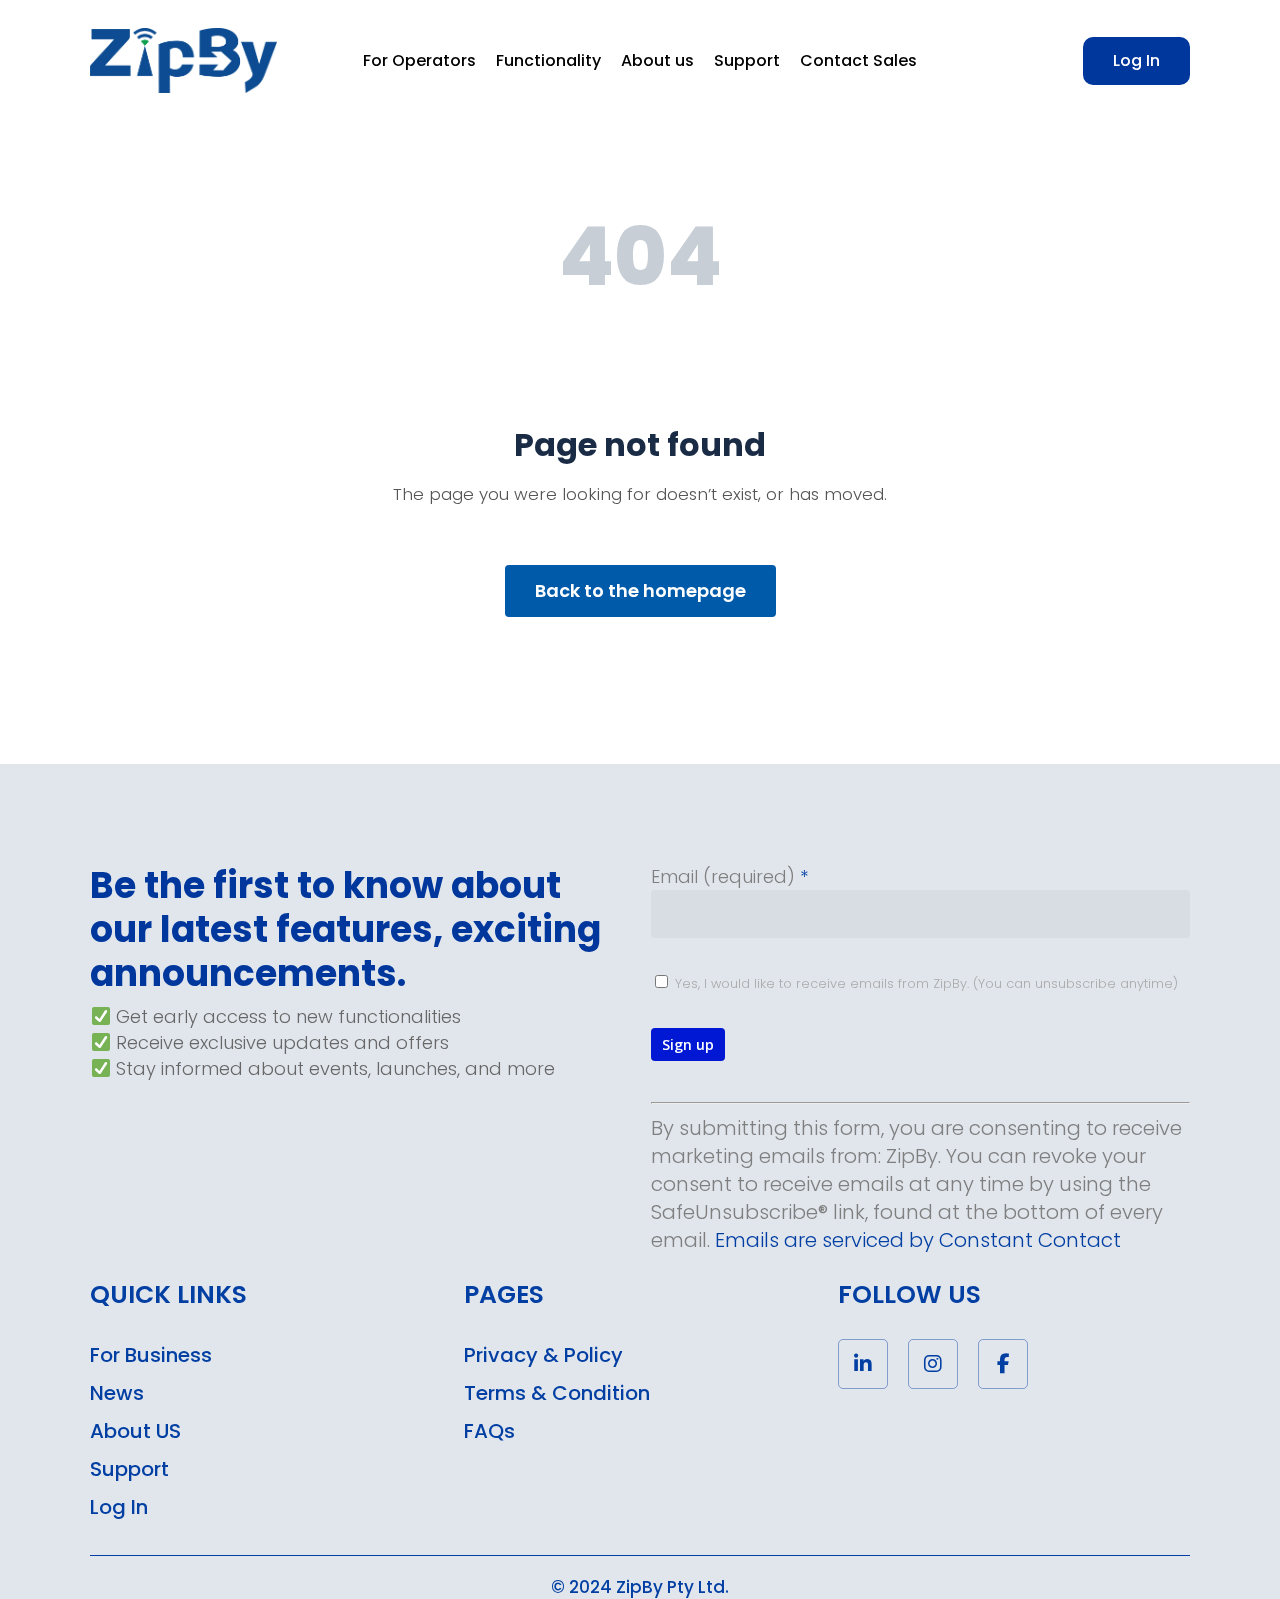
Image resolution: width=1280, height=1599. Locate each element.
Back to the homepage (640, 590)
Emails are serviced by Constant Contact (918, 1240)
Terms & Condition (557, 1393)
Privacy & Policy (543, 1355)
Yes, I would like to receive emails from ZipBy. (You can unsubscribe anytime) (924, 983)
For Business (151, 1355)
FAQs (489, 1431)
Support (129, 1469)
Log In (119, 1507)
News (117, 1393)
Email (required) (729, 876)
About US (135, 1431)
